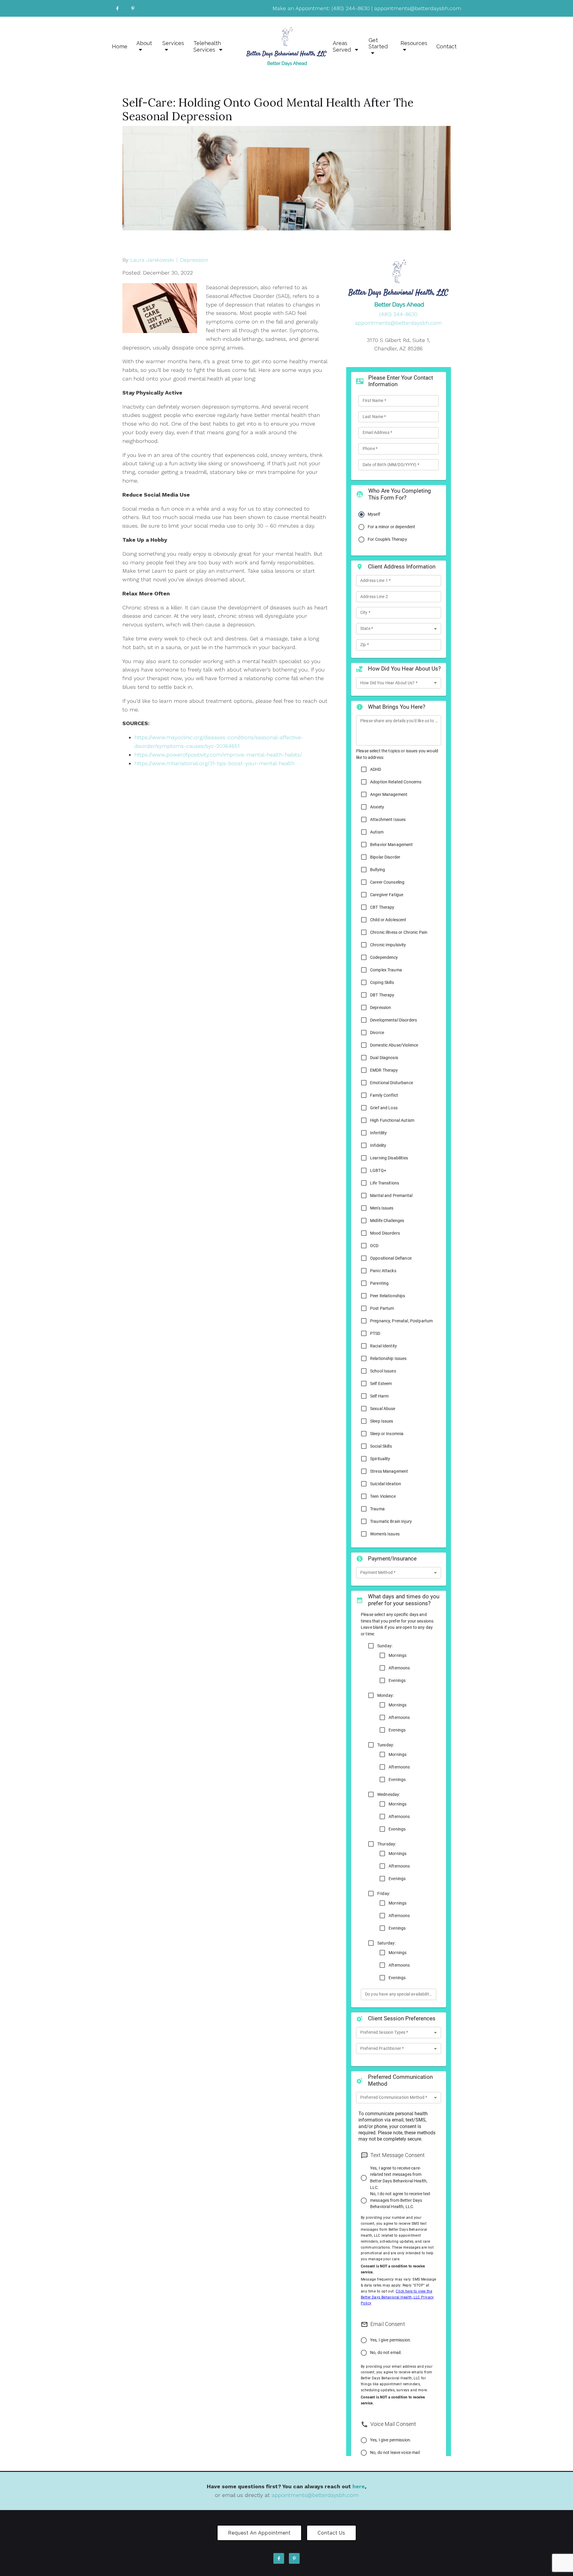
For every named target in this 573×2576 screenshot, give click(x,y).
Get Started (378, 43)
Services (173, 43)
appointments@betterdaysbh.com (418, 8)
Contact (446, 46)
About (144, 43)
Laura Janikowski (152, 260)
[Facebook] (117, 8)
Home (120, 46)
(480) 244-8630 (351, 8)
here (359, 2486)
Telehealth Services (207, 46)
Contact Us (331, 2533)
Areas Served (343, 46)
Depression (194, 260)
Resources (414, 43)
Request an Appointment (259, 2533)
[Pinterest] (133, 8)
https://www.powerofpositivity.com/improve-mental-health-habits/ (219, 755)
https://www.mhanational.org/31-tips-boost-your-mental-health (215, 763)
